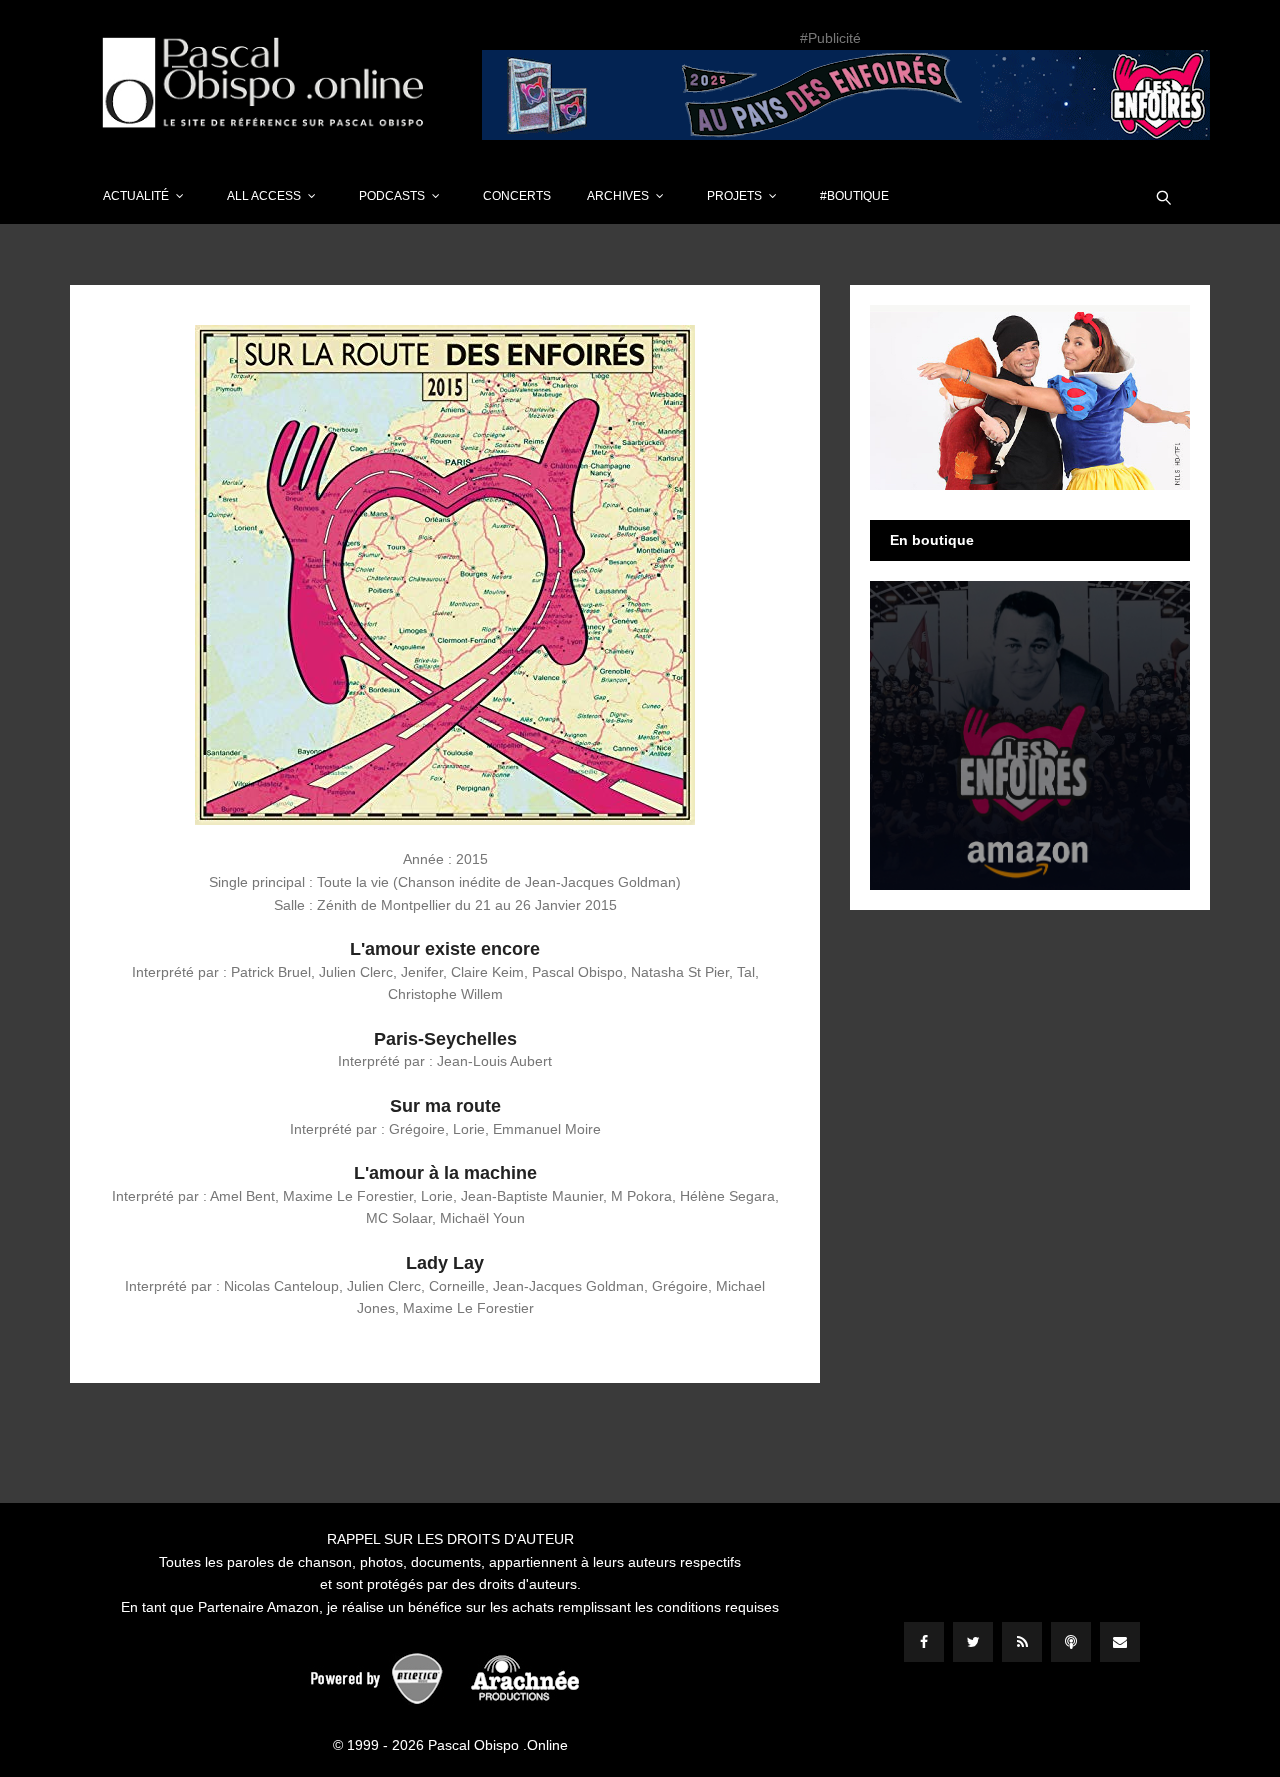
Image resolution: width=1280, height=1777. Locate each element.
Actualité (136, 196)
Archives (618, 196)
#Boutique (854, 196)
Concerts (517, 196)
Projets (734, 196)
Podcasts (392, 196)
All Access (264, 196)
